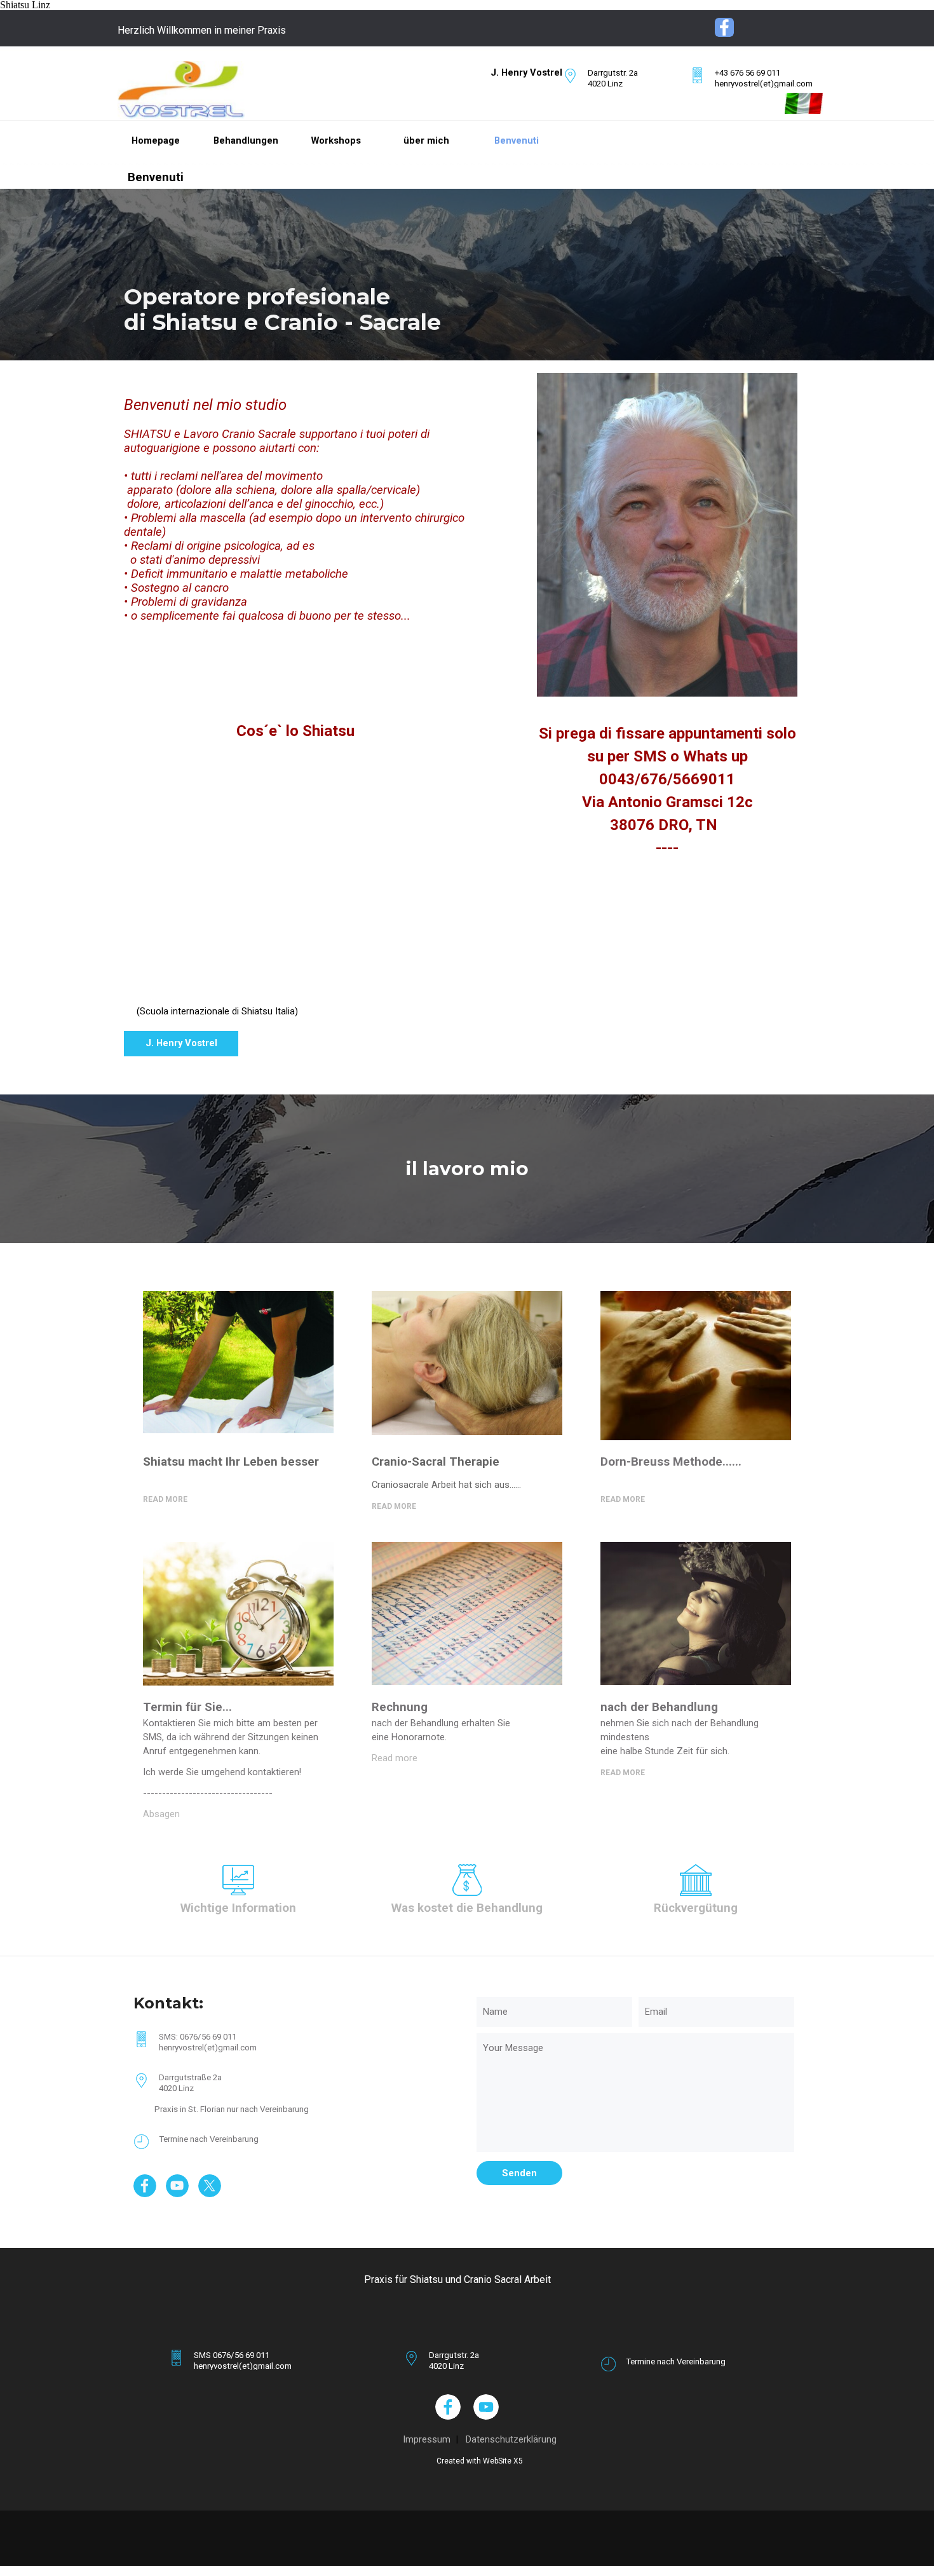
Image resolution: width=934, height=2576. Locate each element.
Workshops (336, 140)
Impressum (427, 2439)
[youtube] (177, 2186)
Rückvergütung (696, 1908)
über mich (426, 140)
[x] (210, 2186)
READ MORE (394, 1506)
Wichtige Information (238, 1908)
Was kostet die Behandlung (467, 1908)
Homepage (156, 140)
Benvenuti (517, 140)
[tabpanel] (218, 31)
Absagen (161, 1814)
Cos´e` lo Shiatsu (295, 731)
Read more (395, 1758)
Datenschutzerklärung (511, 2439)
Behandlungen (246, 140)
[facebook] (724, 27)
